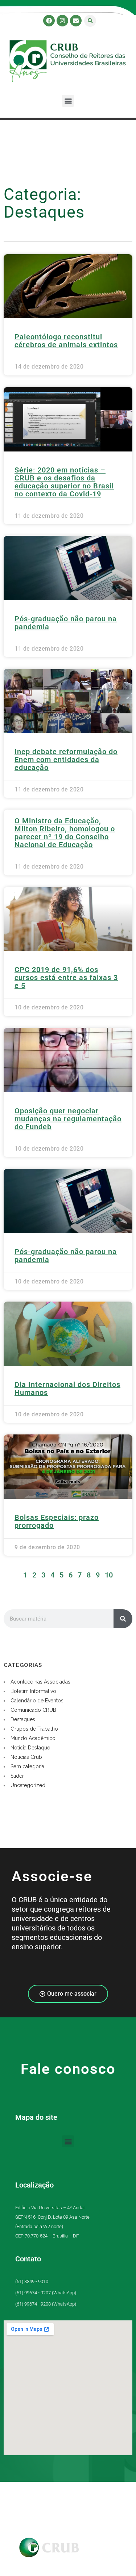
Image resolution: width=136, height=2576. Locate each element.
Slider (17, 1776)
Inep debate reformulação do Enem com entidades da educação (66, 760)
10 (109, 1575)
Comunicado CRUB (33, 1710)
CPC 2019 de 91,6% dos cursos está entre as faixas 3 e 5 (66, 978)
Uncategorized (28, 1785)
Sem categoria (27, 1766)
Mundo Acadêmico (33, 1738)
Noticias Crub (26, 1757)
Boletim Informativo (33, 1691)
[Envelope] (76, 21)
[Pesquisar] (123, 1619)
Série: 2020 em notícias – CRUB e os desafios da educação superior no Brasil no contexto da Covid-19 (64, 482)
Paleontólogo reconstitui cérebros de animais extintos (66, 341)
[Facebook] (49, 21)
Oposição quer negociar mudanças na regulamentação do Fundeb (68, 1119)
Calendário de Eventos (37, 1701)
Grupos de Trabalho (34, 1729)
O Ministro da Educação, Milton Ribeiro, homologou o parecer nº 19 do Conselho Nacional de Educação (65, 833)
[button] (90, 21)
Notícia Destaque (30, 1748)
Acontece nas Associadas (40, 1682)
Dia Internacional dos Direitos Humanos (67, 1388)
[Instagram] (62, 21)
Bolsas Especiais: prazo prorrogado (57, 1521)
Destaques (23, 1719)
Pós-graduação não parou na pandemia (66, 623)
